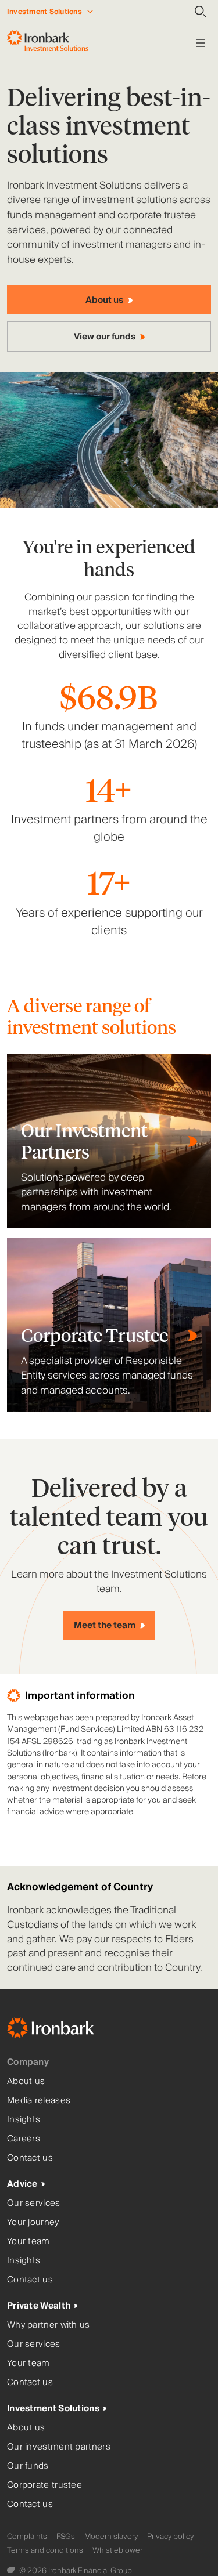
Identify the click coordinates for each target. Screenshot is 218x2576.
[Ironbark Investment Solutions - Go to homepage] (48, 43)
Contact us (30, 2158)
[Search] (201, 12)
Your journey (33, 2222)
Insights (24, 2120)
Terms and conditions (45, 2550)
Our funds (28, 2466)
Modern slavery (111, 2537)
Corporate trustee (44, 2485)
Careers (24, 2139)
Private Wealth (39, 2306)
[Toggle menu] (201, 43)
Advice (22, 2184)
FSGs (66, 2537)
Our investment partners (59, 2447)
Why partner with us (49, 2325)
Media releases (39, 2101)
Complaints (27, 2537)
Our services (34, 2203)
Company (28, 2062)
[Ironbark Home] (65, 2030)
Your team (28, 2242)
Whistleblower (117, 2550)
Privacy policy (170, 2537)
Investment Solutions (53, 2409)
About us (26, 2081)
